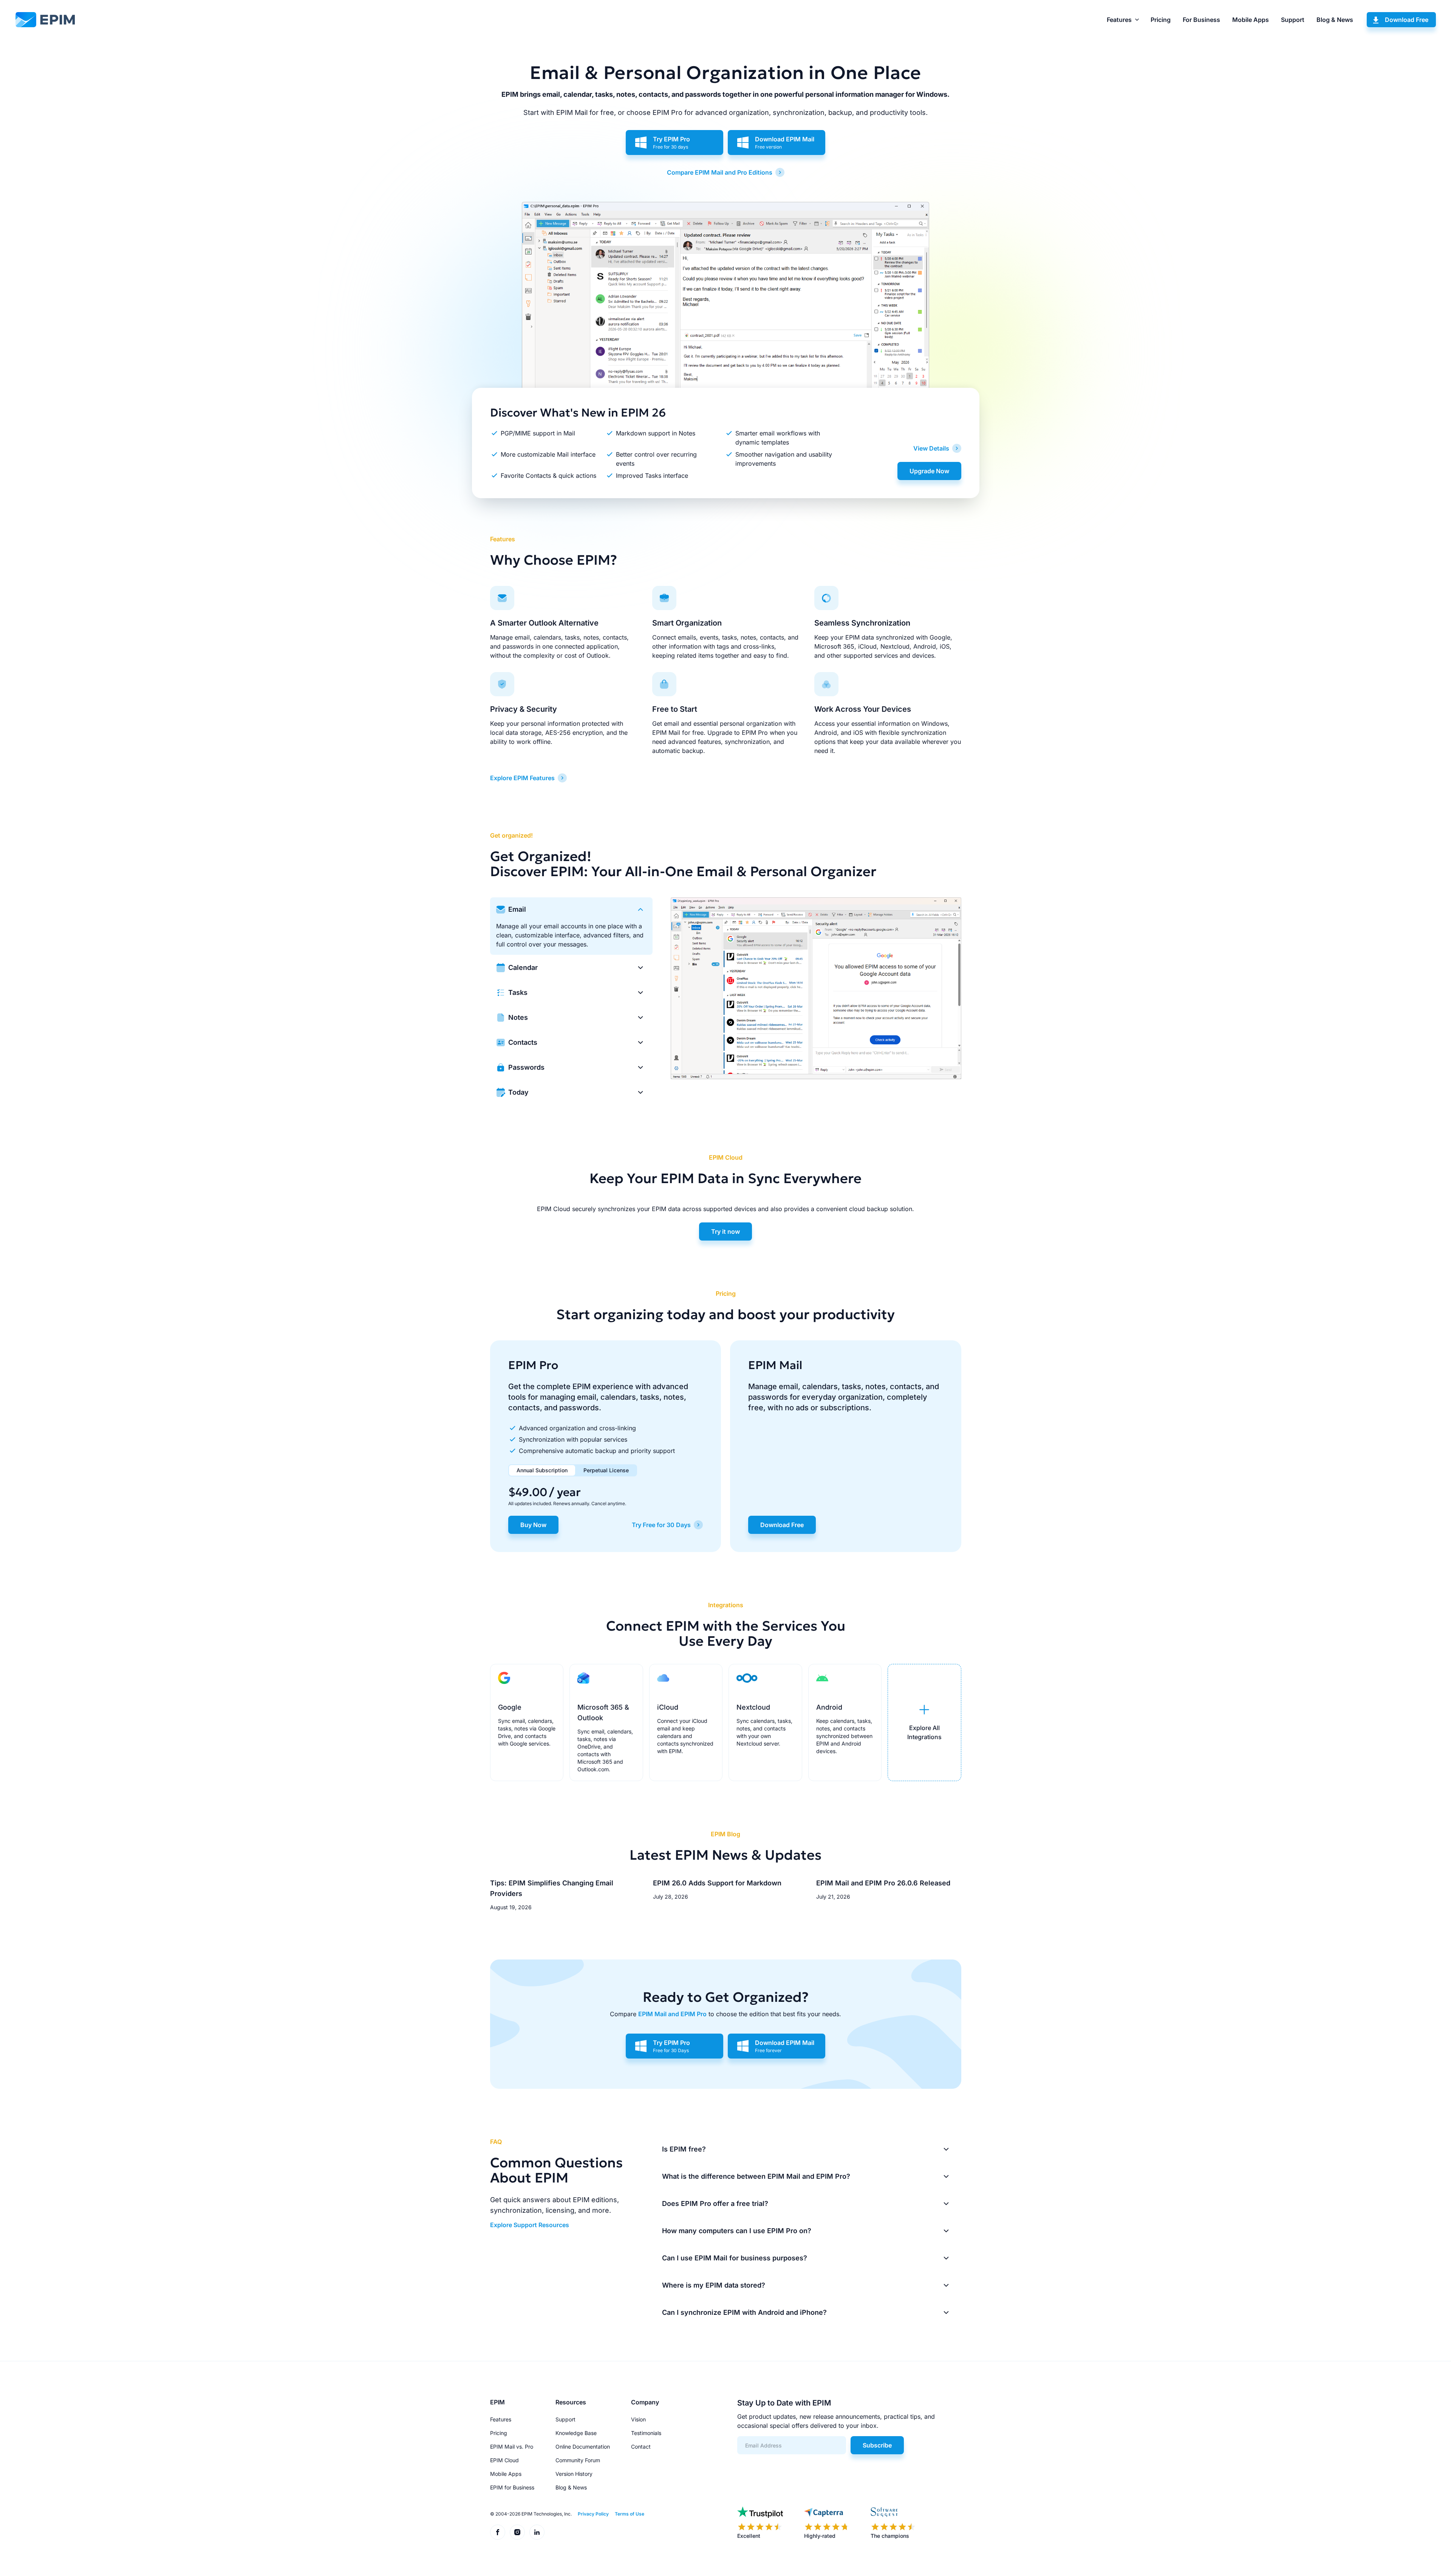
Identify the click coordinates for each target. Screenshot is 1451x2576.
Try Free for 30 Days (661, 1525)
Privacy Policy (593, 2514)
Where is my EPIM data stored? (714, 2285)
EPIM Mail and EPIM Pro (672, 2014)
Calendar (523, 967)
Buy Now (533, 1525)
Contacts (523, 1042)
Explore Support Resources (530, 2225)
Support (1293, 20)
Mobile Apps (1251, 20)
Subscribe (877, 2445)
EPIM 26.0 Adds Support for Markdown (717, 1883)
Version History (574, 2474)
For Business (1201, 20)
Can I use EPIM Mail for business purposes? (735, 2258)
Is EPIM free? (684, 2149)
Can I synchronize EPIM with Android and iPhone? (744, 2312)
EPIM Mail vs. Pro (512, 2447)
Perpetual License (606, 1470)
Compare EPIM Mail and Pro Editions (720, 172)
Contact (641, 2447)
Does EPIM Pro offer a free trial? (715, 2203)
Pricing (1161, 20)
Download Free (1407, 20)
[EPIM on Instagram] (517, 2532)
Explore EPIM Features (522, 778)
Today (518, 1092)
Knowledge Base (576, 2433)
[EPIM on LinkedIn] (537, 2532)
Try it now (725, 1231)
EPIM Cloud (504, 2460)
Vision (638, 2419)
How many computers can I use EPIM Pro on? (737, 2231)
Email (517, 909)
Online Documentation (583, 2447)
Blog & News (1335, 20)
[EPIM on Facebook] (498, 2532)
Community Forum (578, 2460)
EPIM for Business (512, 2487)
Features (1119, 20)
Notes (518, 1017)
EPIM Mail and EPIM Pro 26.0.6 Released (883, 1883)
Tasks (518, 992)
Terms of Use (630, 2514)
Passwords (526, 1067)
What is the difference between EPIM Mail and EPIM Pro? (756, 2176)
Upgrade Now (929, 471)
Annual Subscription (542, 1470)
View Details (931, 448)
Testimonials (646, 2433)
